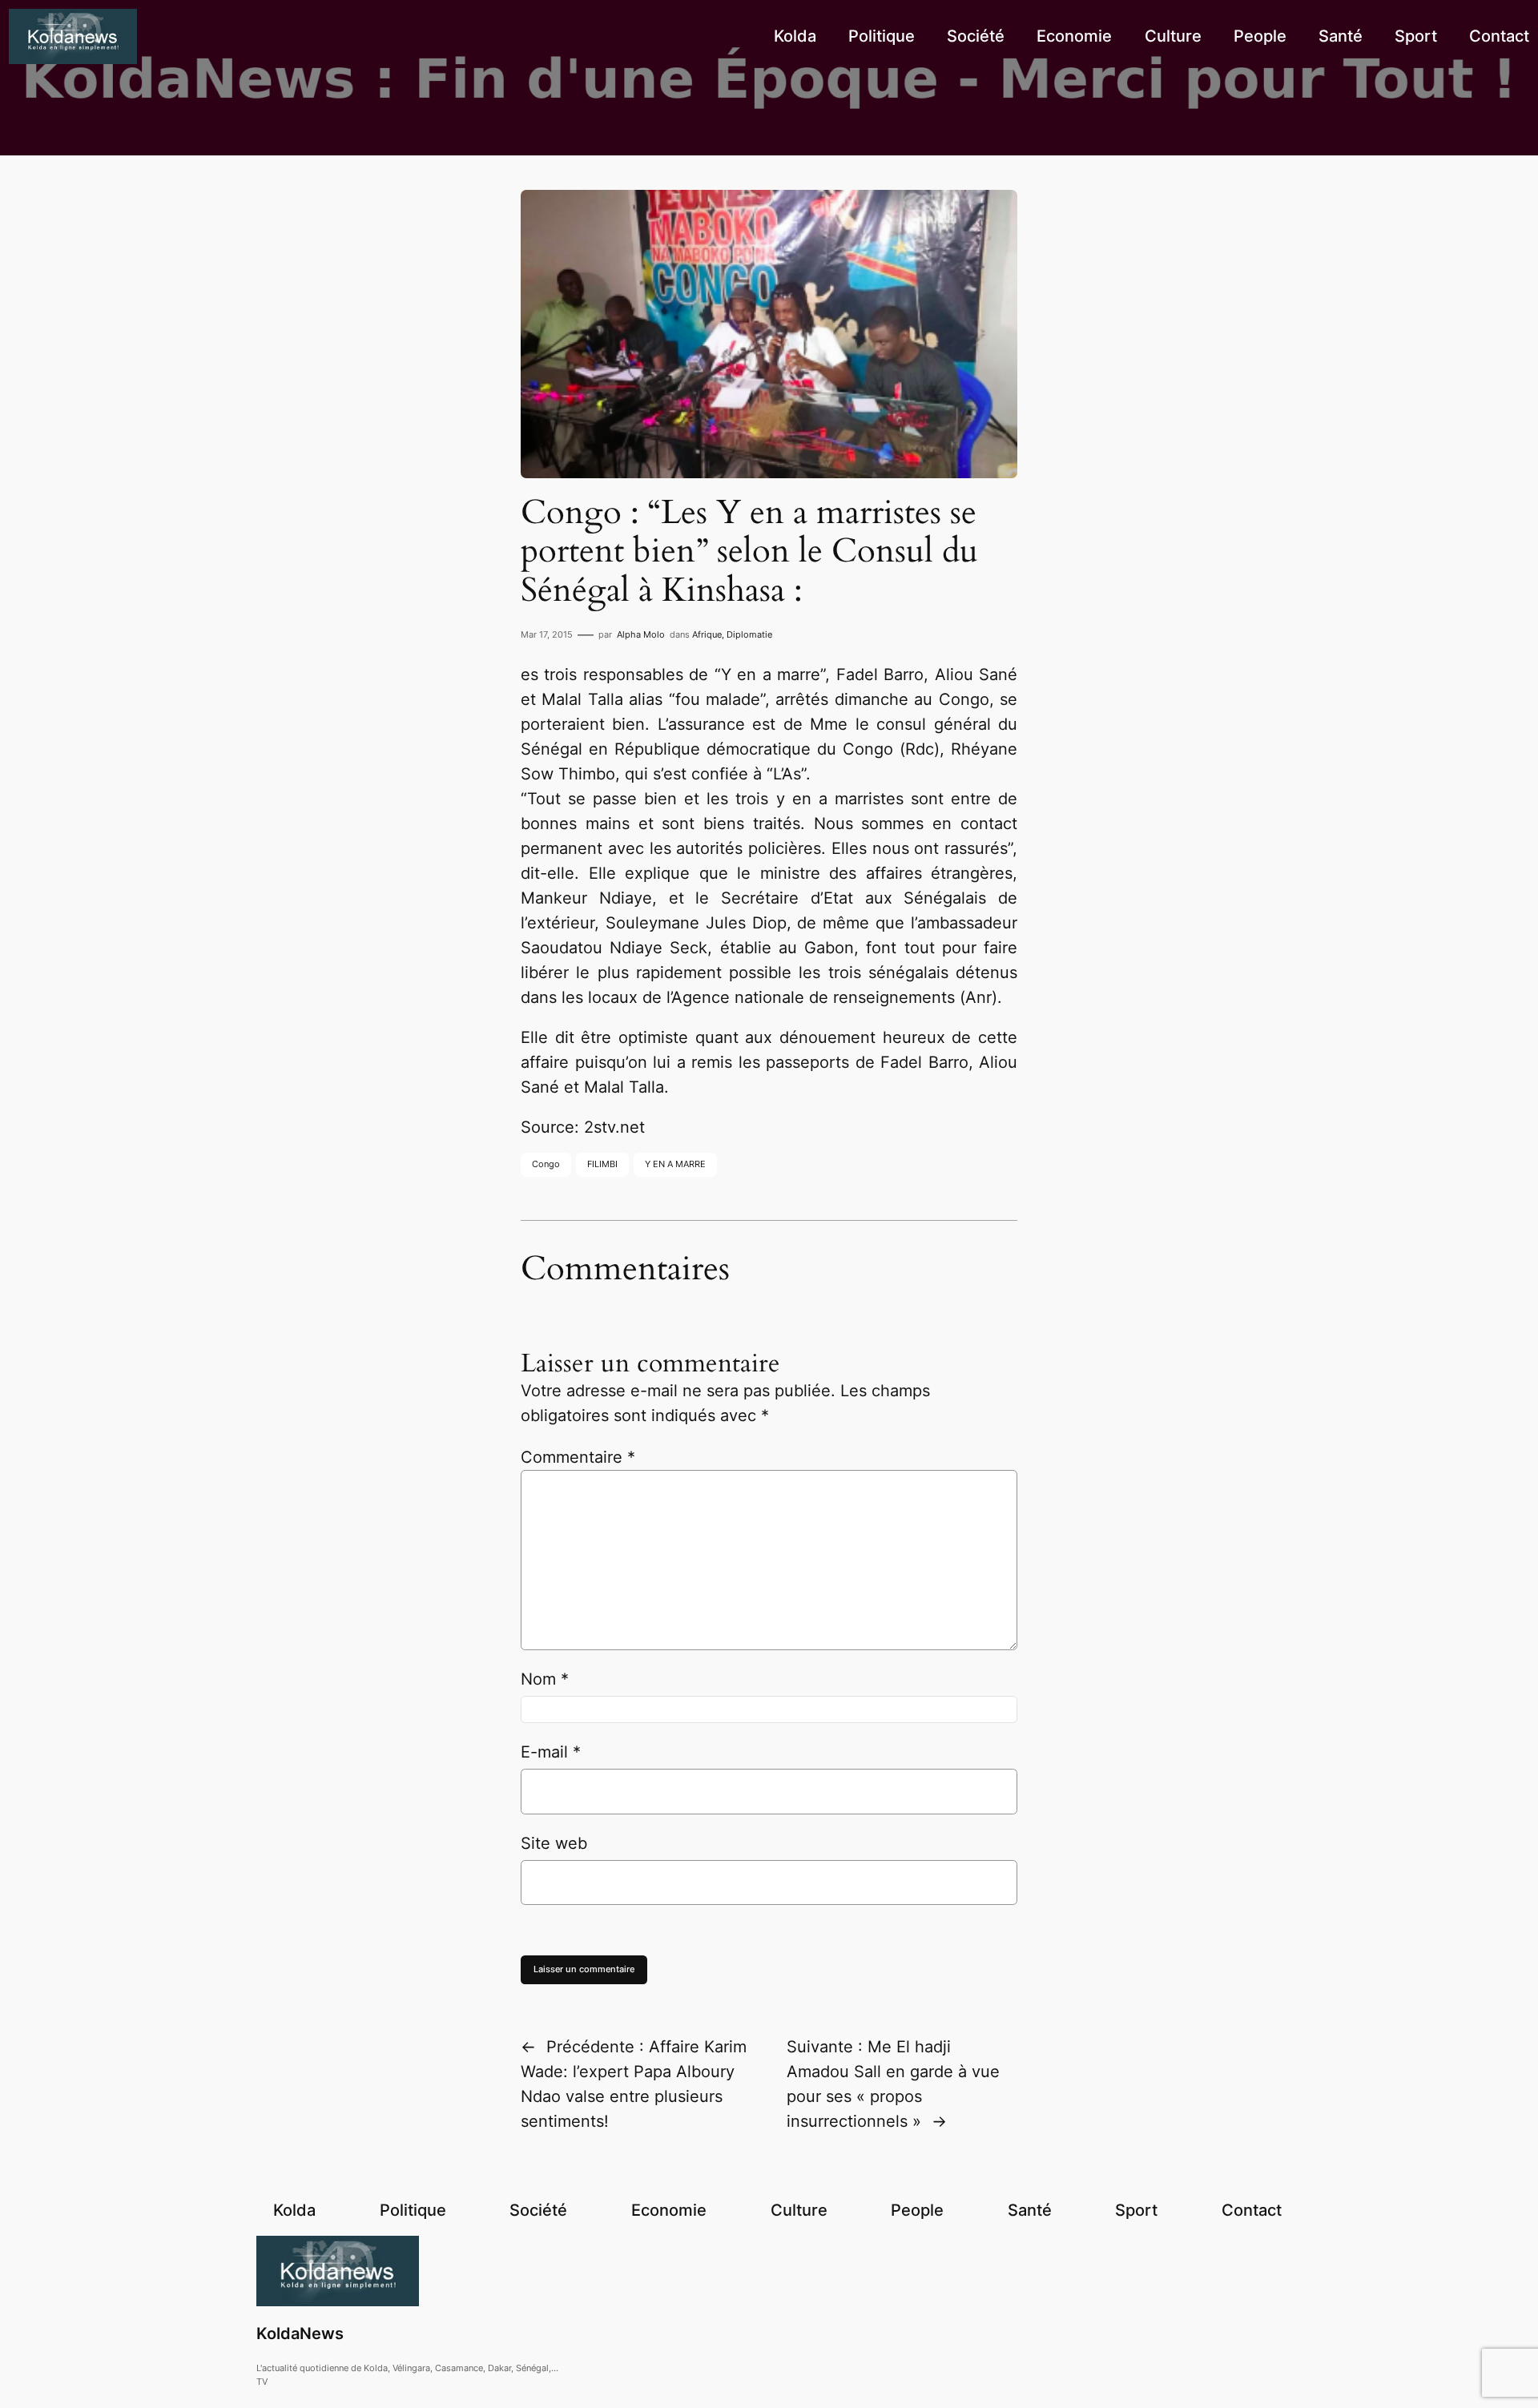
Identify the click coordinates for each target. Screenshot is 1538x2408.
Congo (546, 1164)
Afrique (707, 634)
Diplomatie (749, 634)
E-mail (551, 1752)
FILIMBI (602, 1164)
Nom (545, 1679)
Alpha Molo (641, 634)
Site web (554, 1843)
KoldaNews (300, 2334)
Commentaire (578, 1457)
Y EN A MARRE (675, 1164)
